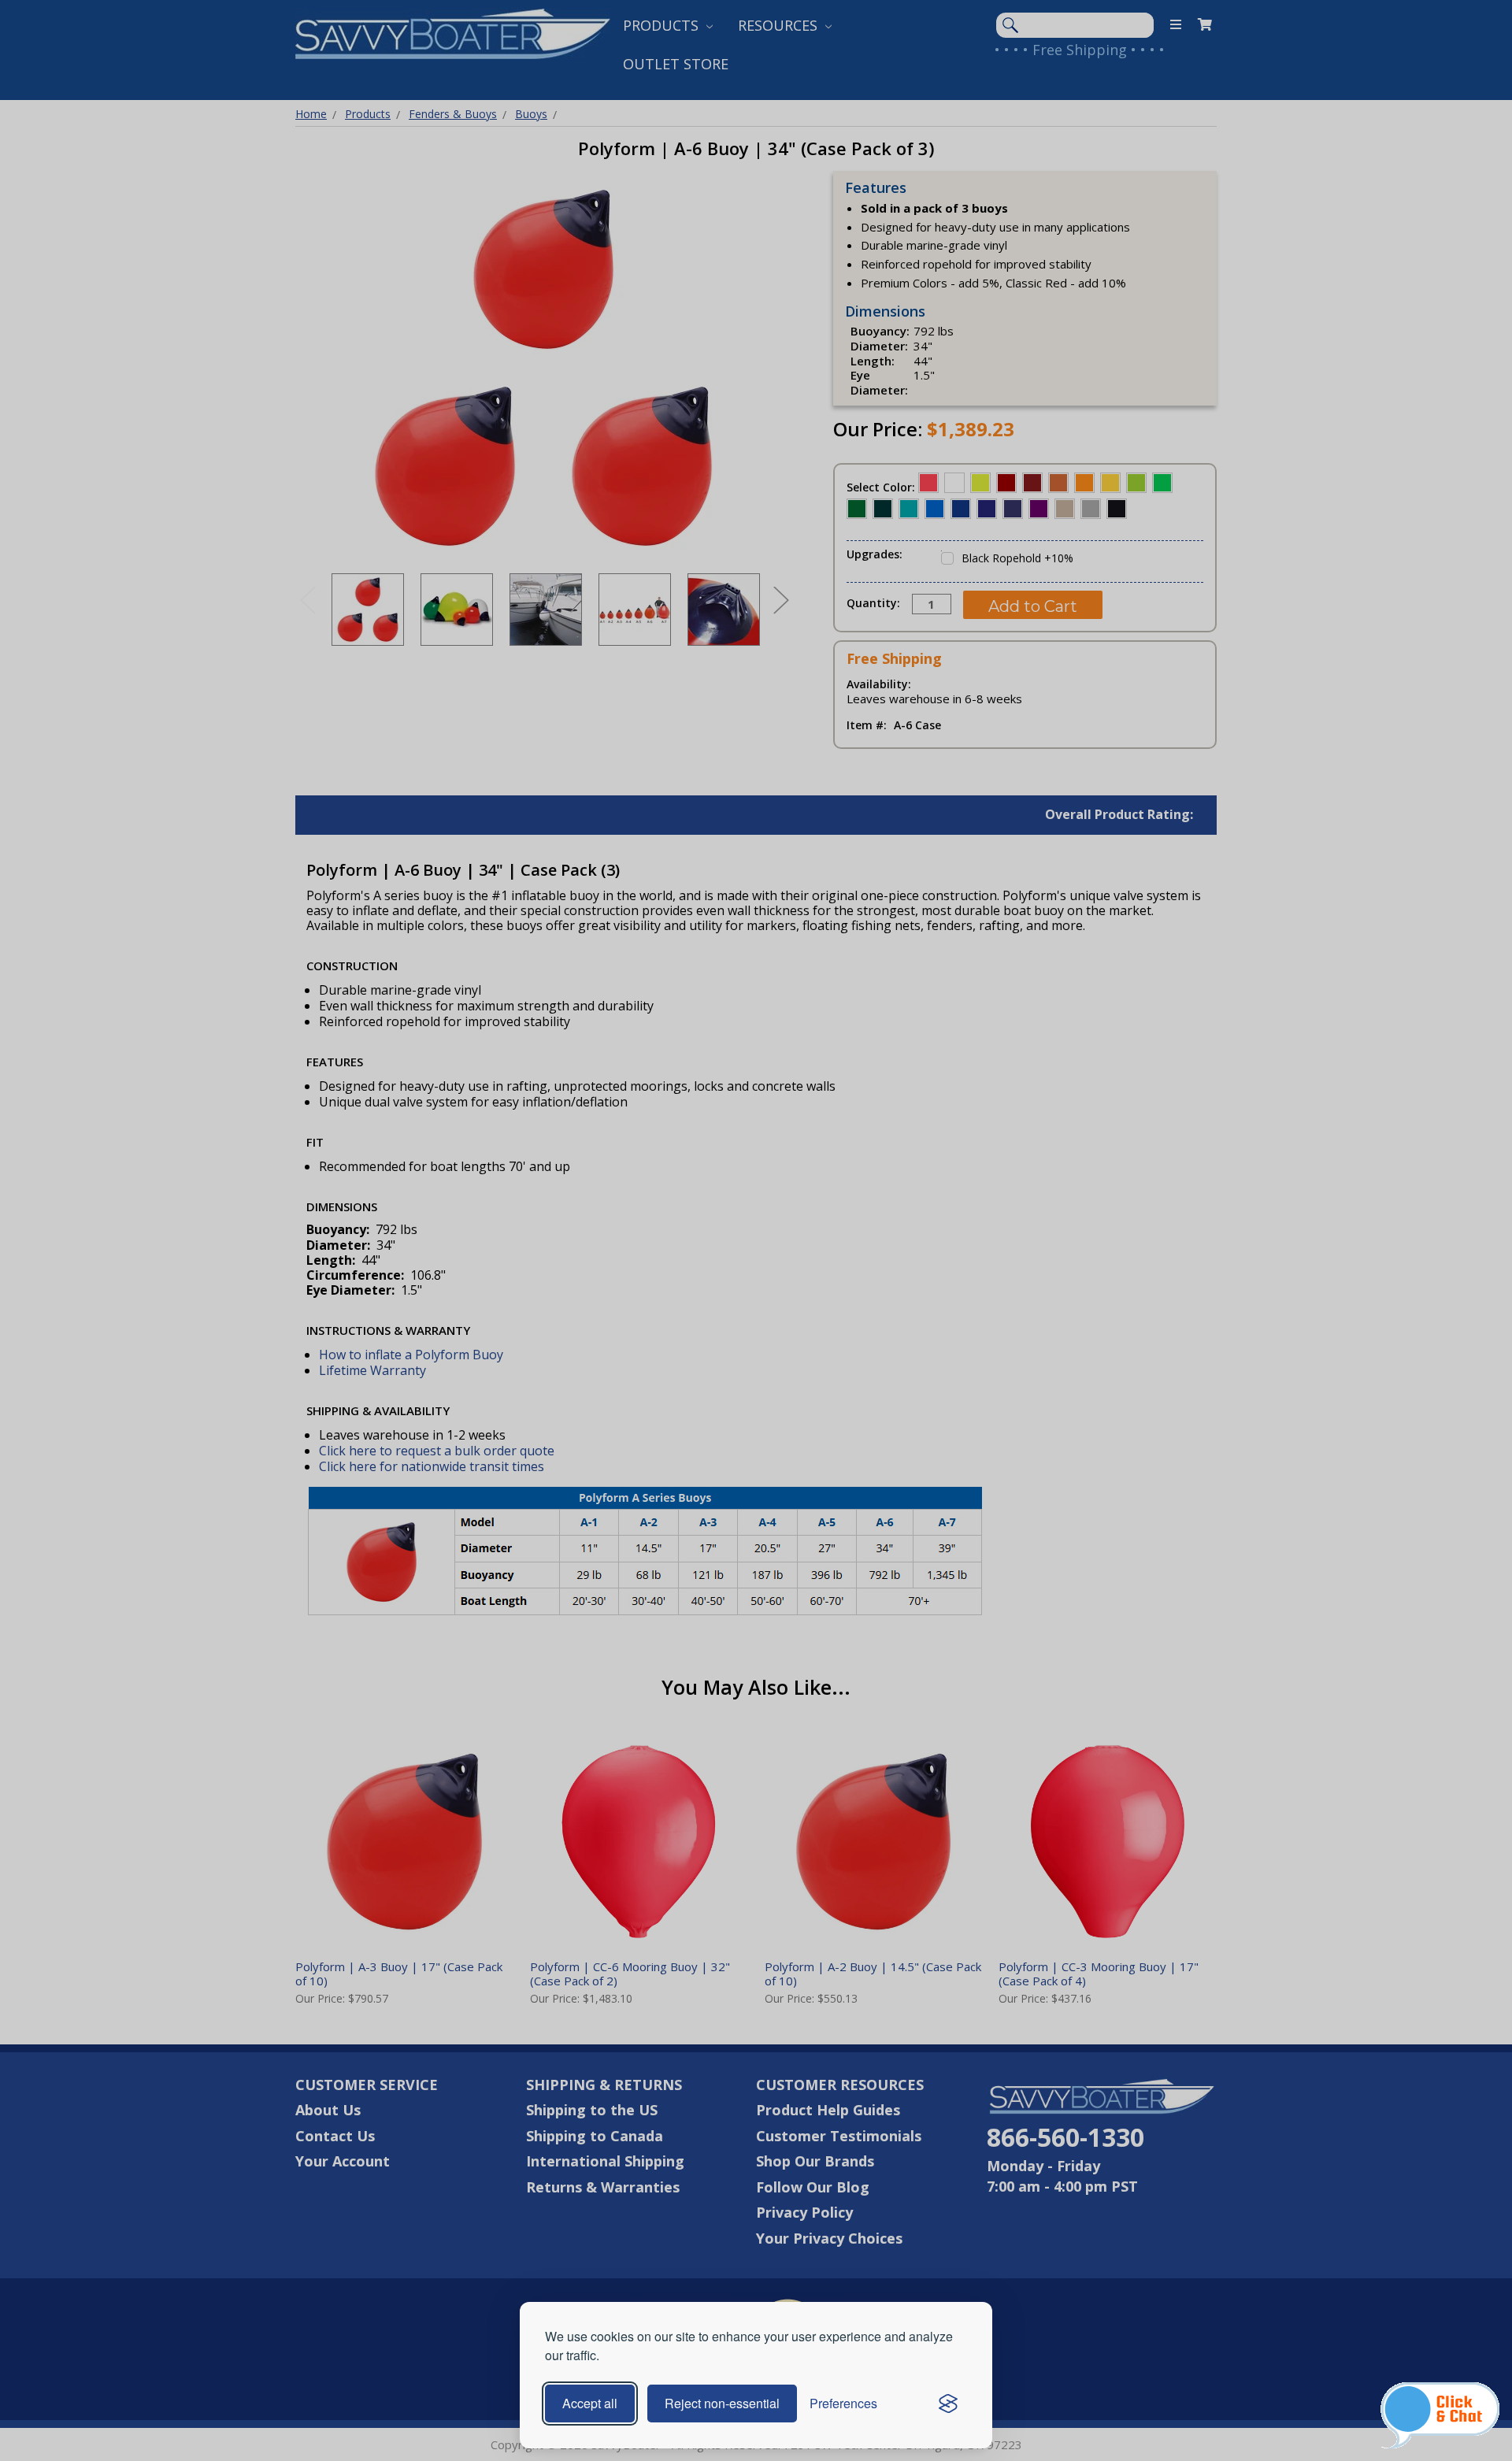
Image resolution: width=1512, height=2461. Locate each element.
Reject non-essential (722, 2403)
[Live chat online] (1440, 2415)
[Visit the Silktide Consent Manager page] (948, 2404)
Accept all (590, 2403)
